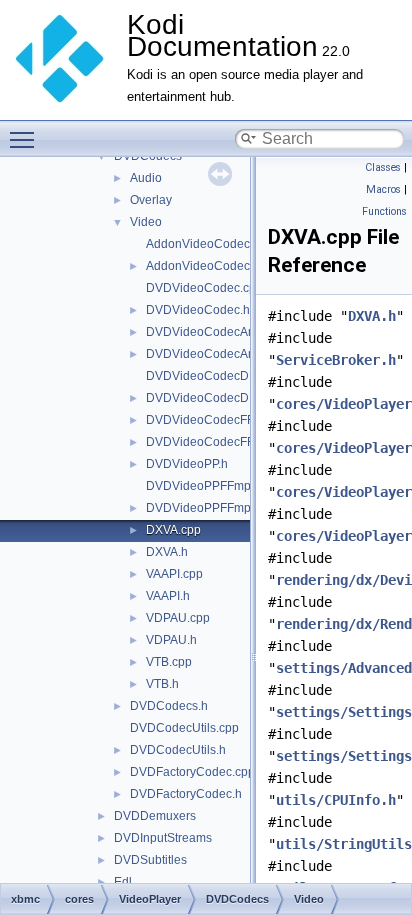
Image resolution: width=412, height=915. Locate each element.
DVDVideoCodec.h (198, 310)
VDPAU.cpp (178, 618)
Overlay (151, 200)
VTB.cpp (169, 662)
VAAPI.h (168, 596)
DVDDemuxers (155, 816)
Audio (146, 178)
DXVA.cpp (173, 530)
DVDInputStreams (163, 838)
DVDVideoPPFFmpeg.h (210, 508)
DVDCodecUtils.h (178, 750)
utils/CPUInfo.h (336, 800)
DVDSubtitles (150, 860)
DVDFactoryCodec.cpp (192, 772)
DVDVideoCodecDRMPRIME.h (231, 398)
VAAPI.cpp (174, 574)
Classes (383, 167)
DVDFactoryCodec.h (186, 794)
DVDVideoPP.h (187, 464)
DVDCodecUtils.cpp (184, 728)
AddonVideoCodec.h (203, 266)
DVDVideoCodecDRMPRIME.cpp (237, 376)
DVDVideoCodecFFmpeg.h (220, 442)
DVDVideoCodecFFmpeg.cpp (227, 420)
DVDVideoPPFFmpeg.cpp (217, 486)
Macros (383, 189)
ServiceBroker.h (336, 360)
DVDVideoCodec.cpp (204, 288)
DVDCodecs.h (169, 706)
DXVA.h (167, 552)
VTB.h (162, 684)
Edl (123, 882)
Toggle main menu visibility (26, 139)
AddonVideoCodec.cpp (209, 244)
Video (146, 222)
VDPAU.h (171, 640)
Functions (384, 211)
